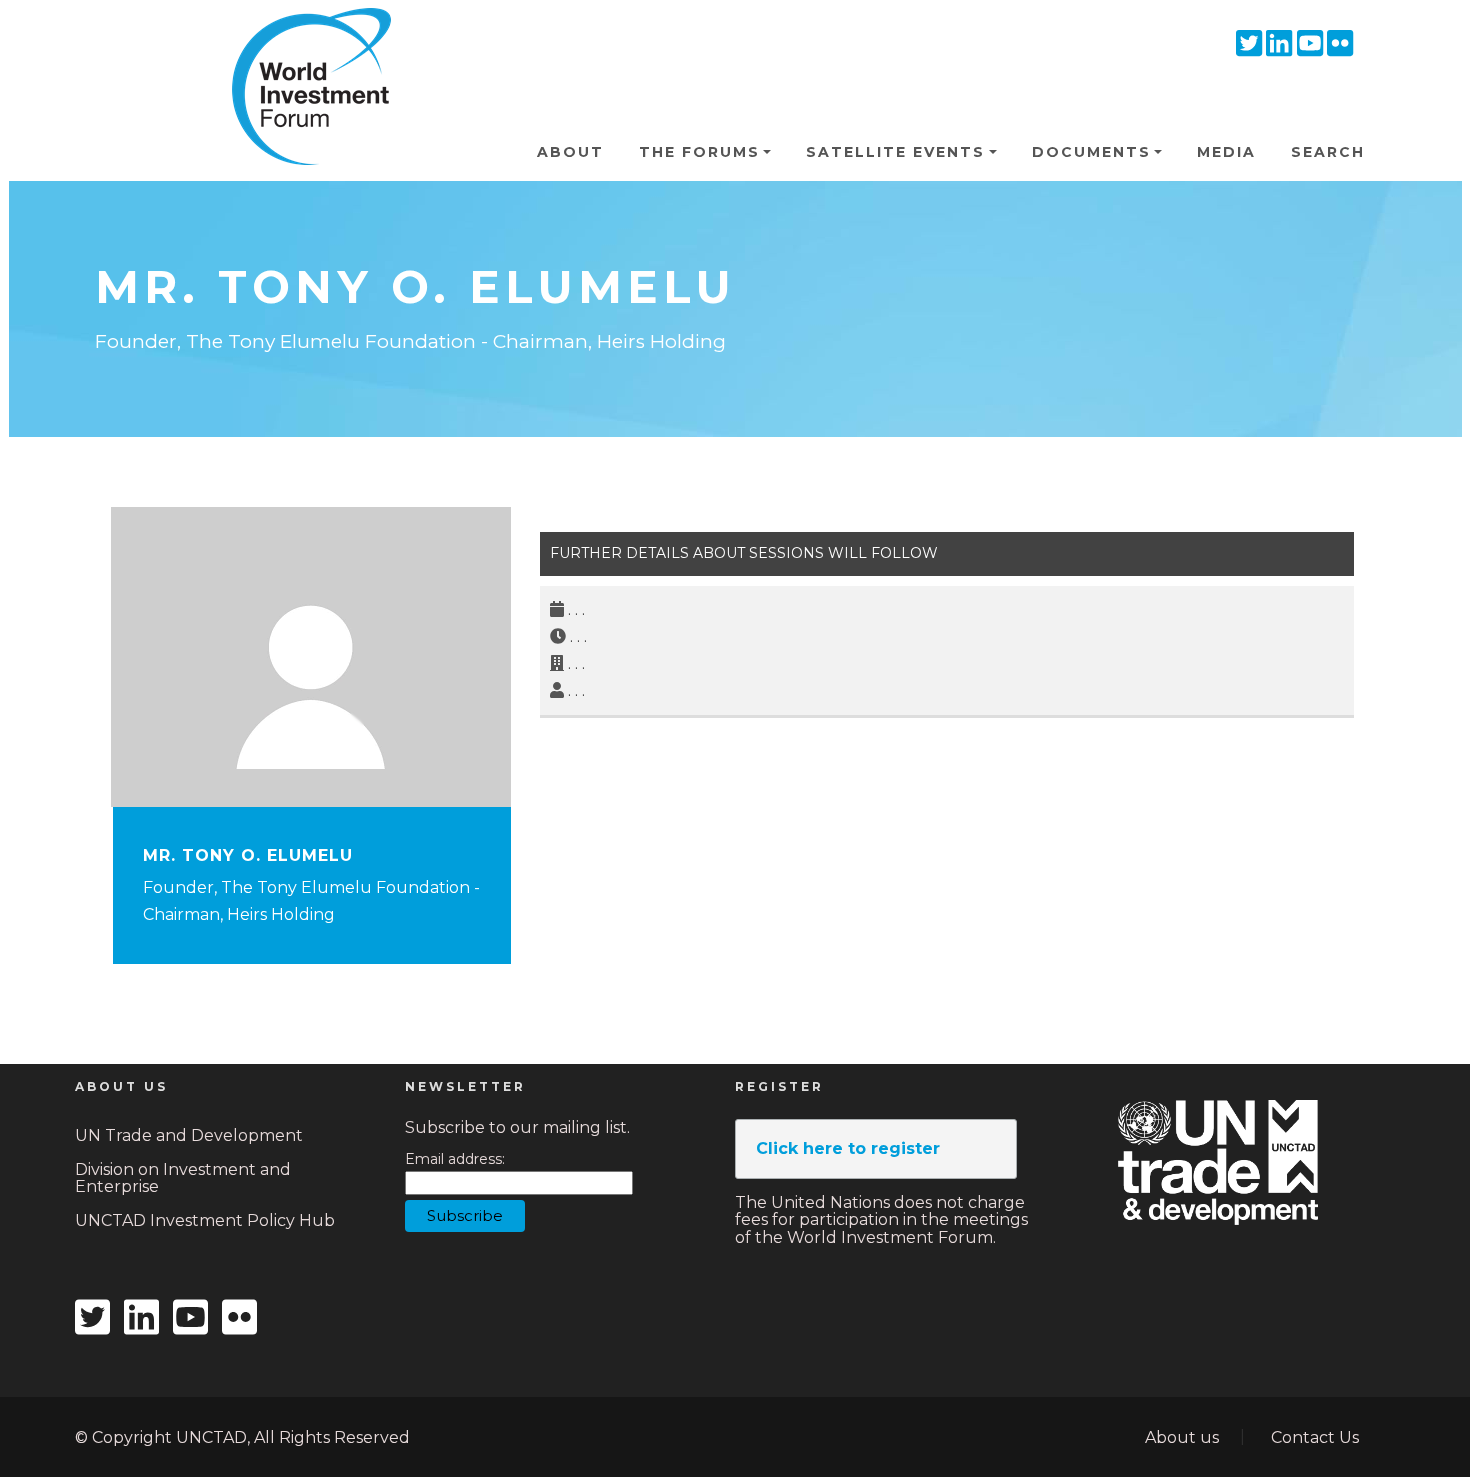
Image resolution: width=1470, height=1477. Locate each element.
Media (1226, 152)
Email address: (455, 1159)
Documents (1091, 152)
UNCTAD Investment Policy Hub (205, 1220)
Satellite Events (895, 152)
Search (1328, 152)
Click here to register (848, 1148)
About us (1182, 1437)
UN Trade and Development (189, 1135)
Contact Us (1315, 1437)
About (570, 152)
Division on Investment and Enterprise (183, 1178)
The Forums (699, 152)
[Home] (303, 39)
